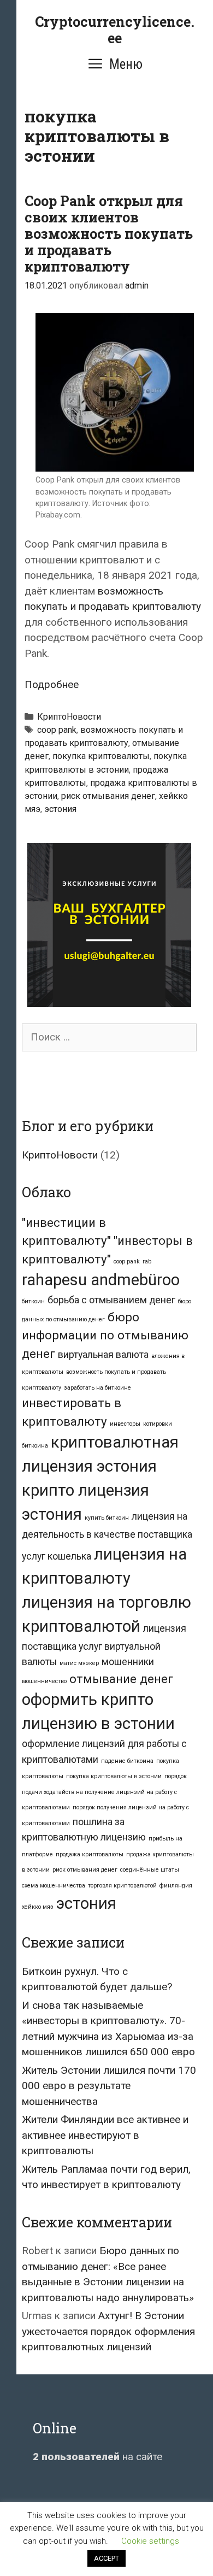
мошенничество (44, 1681)
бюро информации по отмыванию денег (105, 1335)
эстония (60, 809)
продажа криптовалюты (90, 1854)
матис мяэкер (79, 1663)
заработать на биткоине (97, 1388)
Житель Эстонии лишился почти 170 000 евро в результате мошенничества (109, 2086)
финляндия (176, 1886)
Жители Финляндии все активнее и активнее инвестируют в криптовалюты (105, 2135)
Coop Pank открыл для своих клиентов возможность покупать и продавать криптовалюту (109, 234)
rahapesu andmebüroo (101, 1280)
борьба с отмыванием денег (111, 1300)
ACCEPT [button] (106, 2558)
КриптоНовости (69, 717)
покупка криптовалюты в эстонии (114, 1776)
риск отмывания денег (108, 796)
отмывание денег (121, 1679)
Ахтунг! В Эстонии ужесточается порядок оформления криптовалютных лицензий (108, 2331)
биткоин (33, 1301)
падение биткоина (127, 1761)
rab (147, 1261)
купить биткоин (107, 1518)
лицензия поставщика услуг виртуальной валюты (104, 1645)
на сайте (97, 2457)
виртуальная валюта (103, 1355)
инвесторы (125, 1424)
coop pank (57, 730)
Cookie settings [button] (150, 2541)
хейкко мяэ (38, 1907)
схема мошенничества (54, 1886)
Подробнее (52, 684)
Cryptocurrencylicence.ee (115, 30)
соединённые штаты (150, 1870)
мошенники (128, 1662)
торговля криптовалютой (122, 1886)
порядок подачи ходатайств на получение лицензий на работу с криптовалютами (104, 1792)
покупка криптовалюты (101, 756)
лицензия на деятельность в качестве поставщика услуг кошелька (107, 1536)
